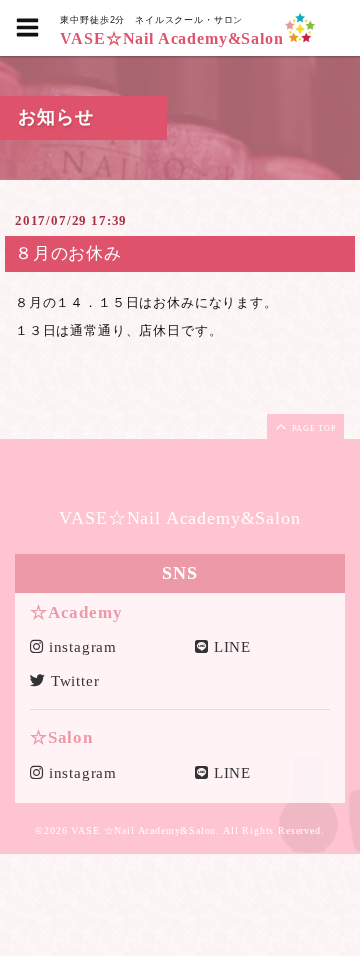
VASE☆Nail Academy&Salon (171, 39)
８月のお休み (68, 253)
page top (312, 428)
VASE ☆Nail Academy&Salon (143, 830)
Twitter (73, 681)
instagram (80, 647)
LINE (230, 647)
